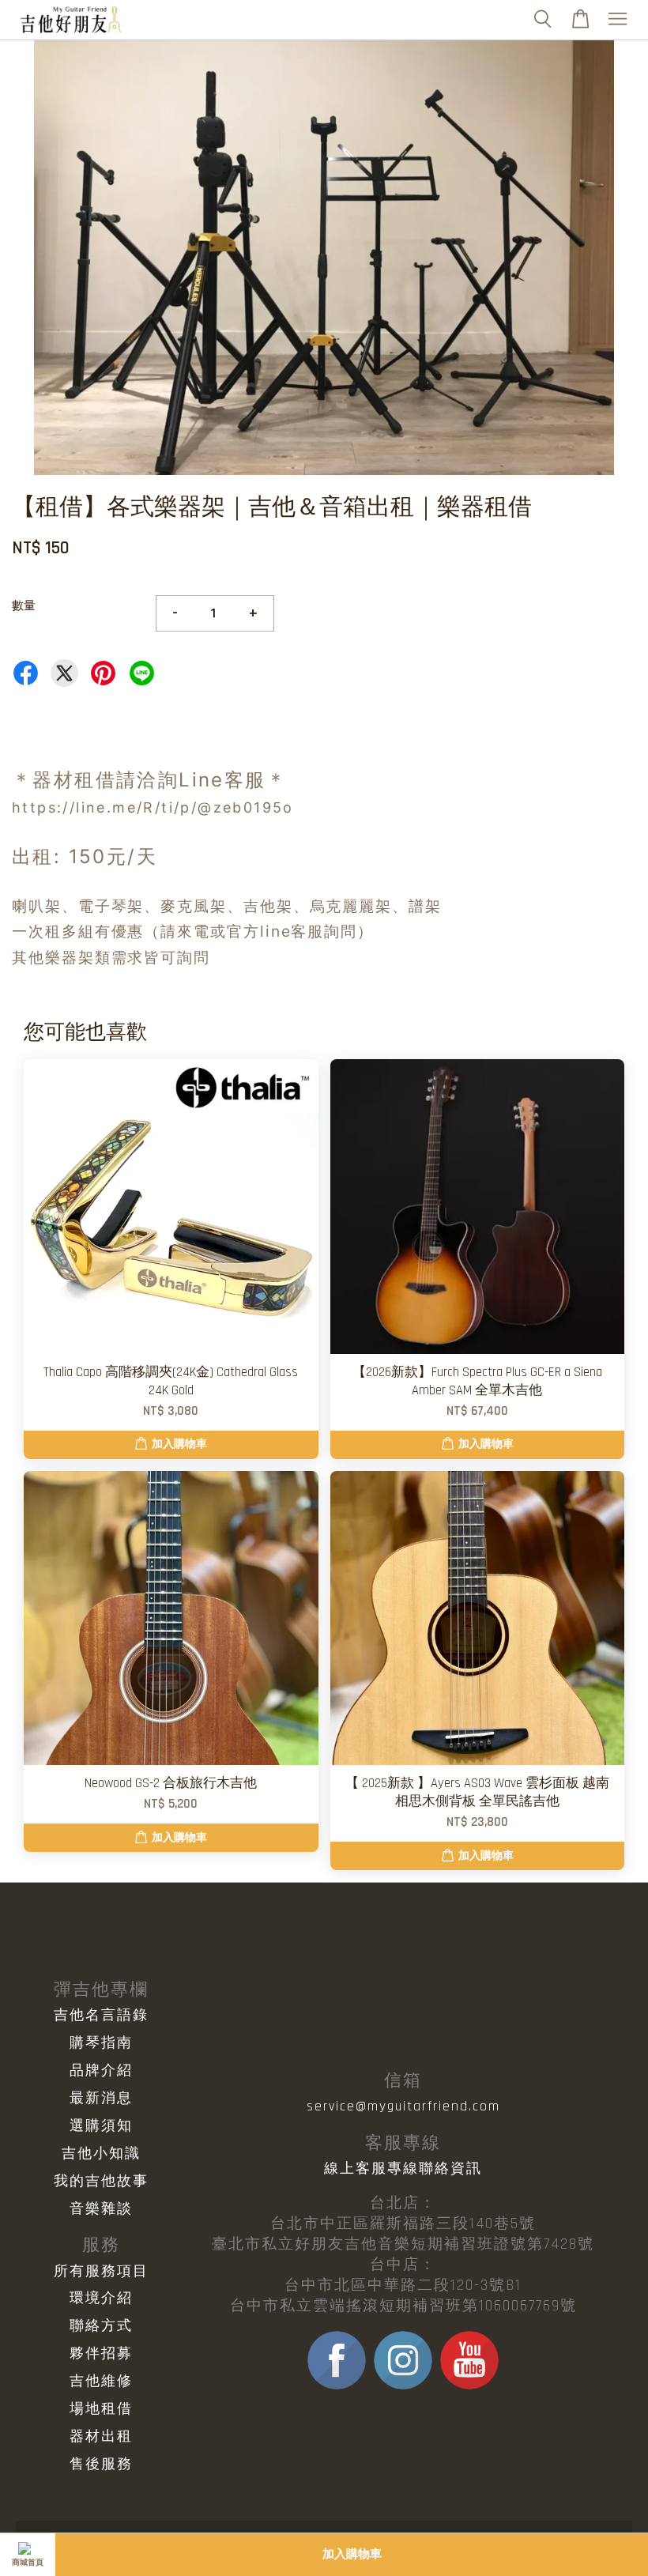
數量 (24, 606)
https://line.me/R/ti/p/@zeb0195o (153, 807)
